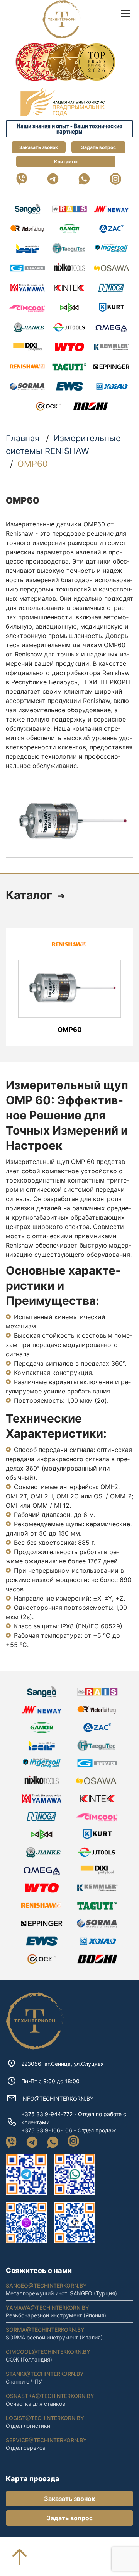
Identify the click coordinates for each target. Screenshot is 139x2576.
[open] (125, 14)
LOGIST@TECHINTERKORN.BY (45, 2418)
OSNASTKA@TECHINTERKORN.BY (50, 2396)
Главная (23, 438)
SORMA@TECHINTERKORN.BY (45, 2330)
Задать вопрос (98, 147)
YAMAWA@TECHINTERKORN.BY (47, 2308)
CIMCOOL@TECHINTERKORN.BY (48, 2352)
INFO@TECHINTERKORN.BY (57, 2099)
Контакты (66, 162)
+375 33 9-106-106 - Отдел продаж (69, 2130)
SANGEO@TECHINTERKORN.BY (46, 2285)
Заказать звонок (39, 147)
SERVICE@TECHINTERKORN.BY (46, 2440)
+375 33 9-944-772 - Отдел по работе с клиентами (74, 2118)
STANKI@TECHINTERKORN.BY (45, 2374)
